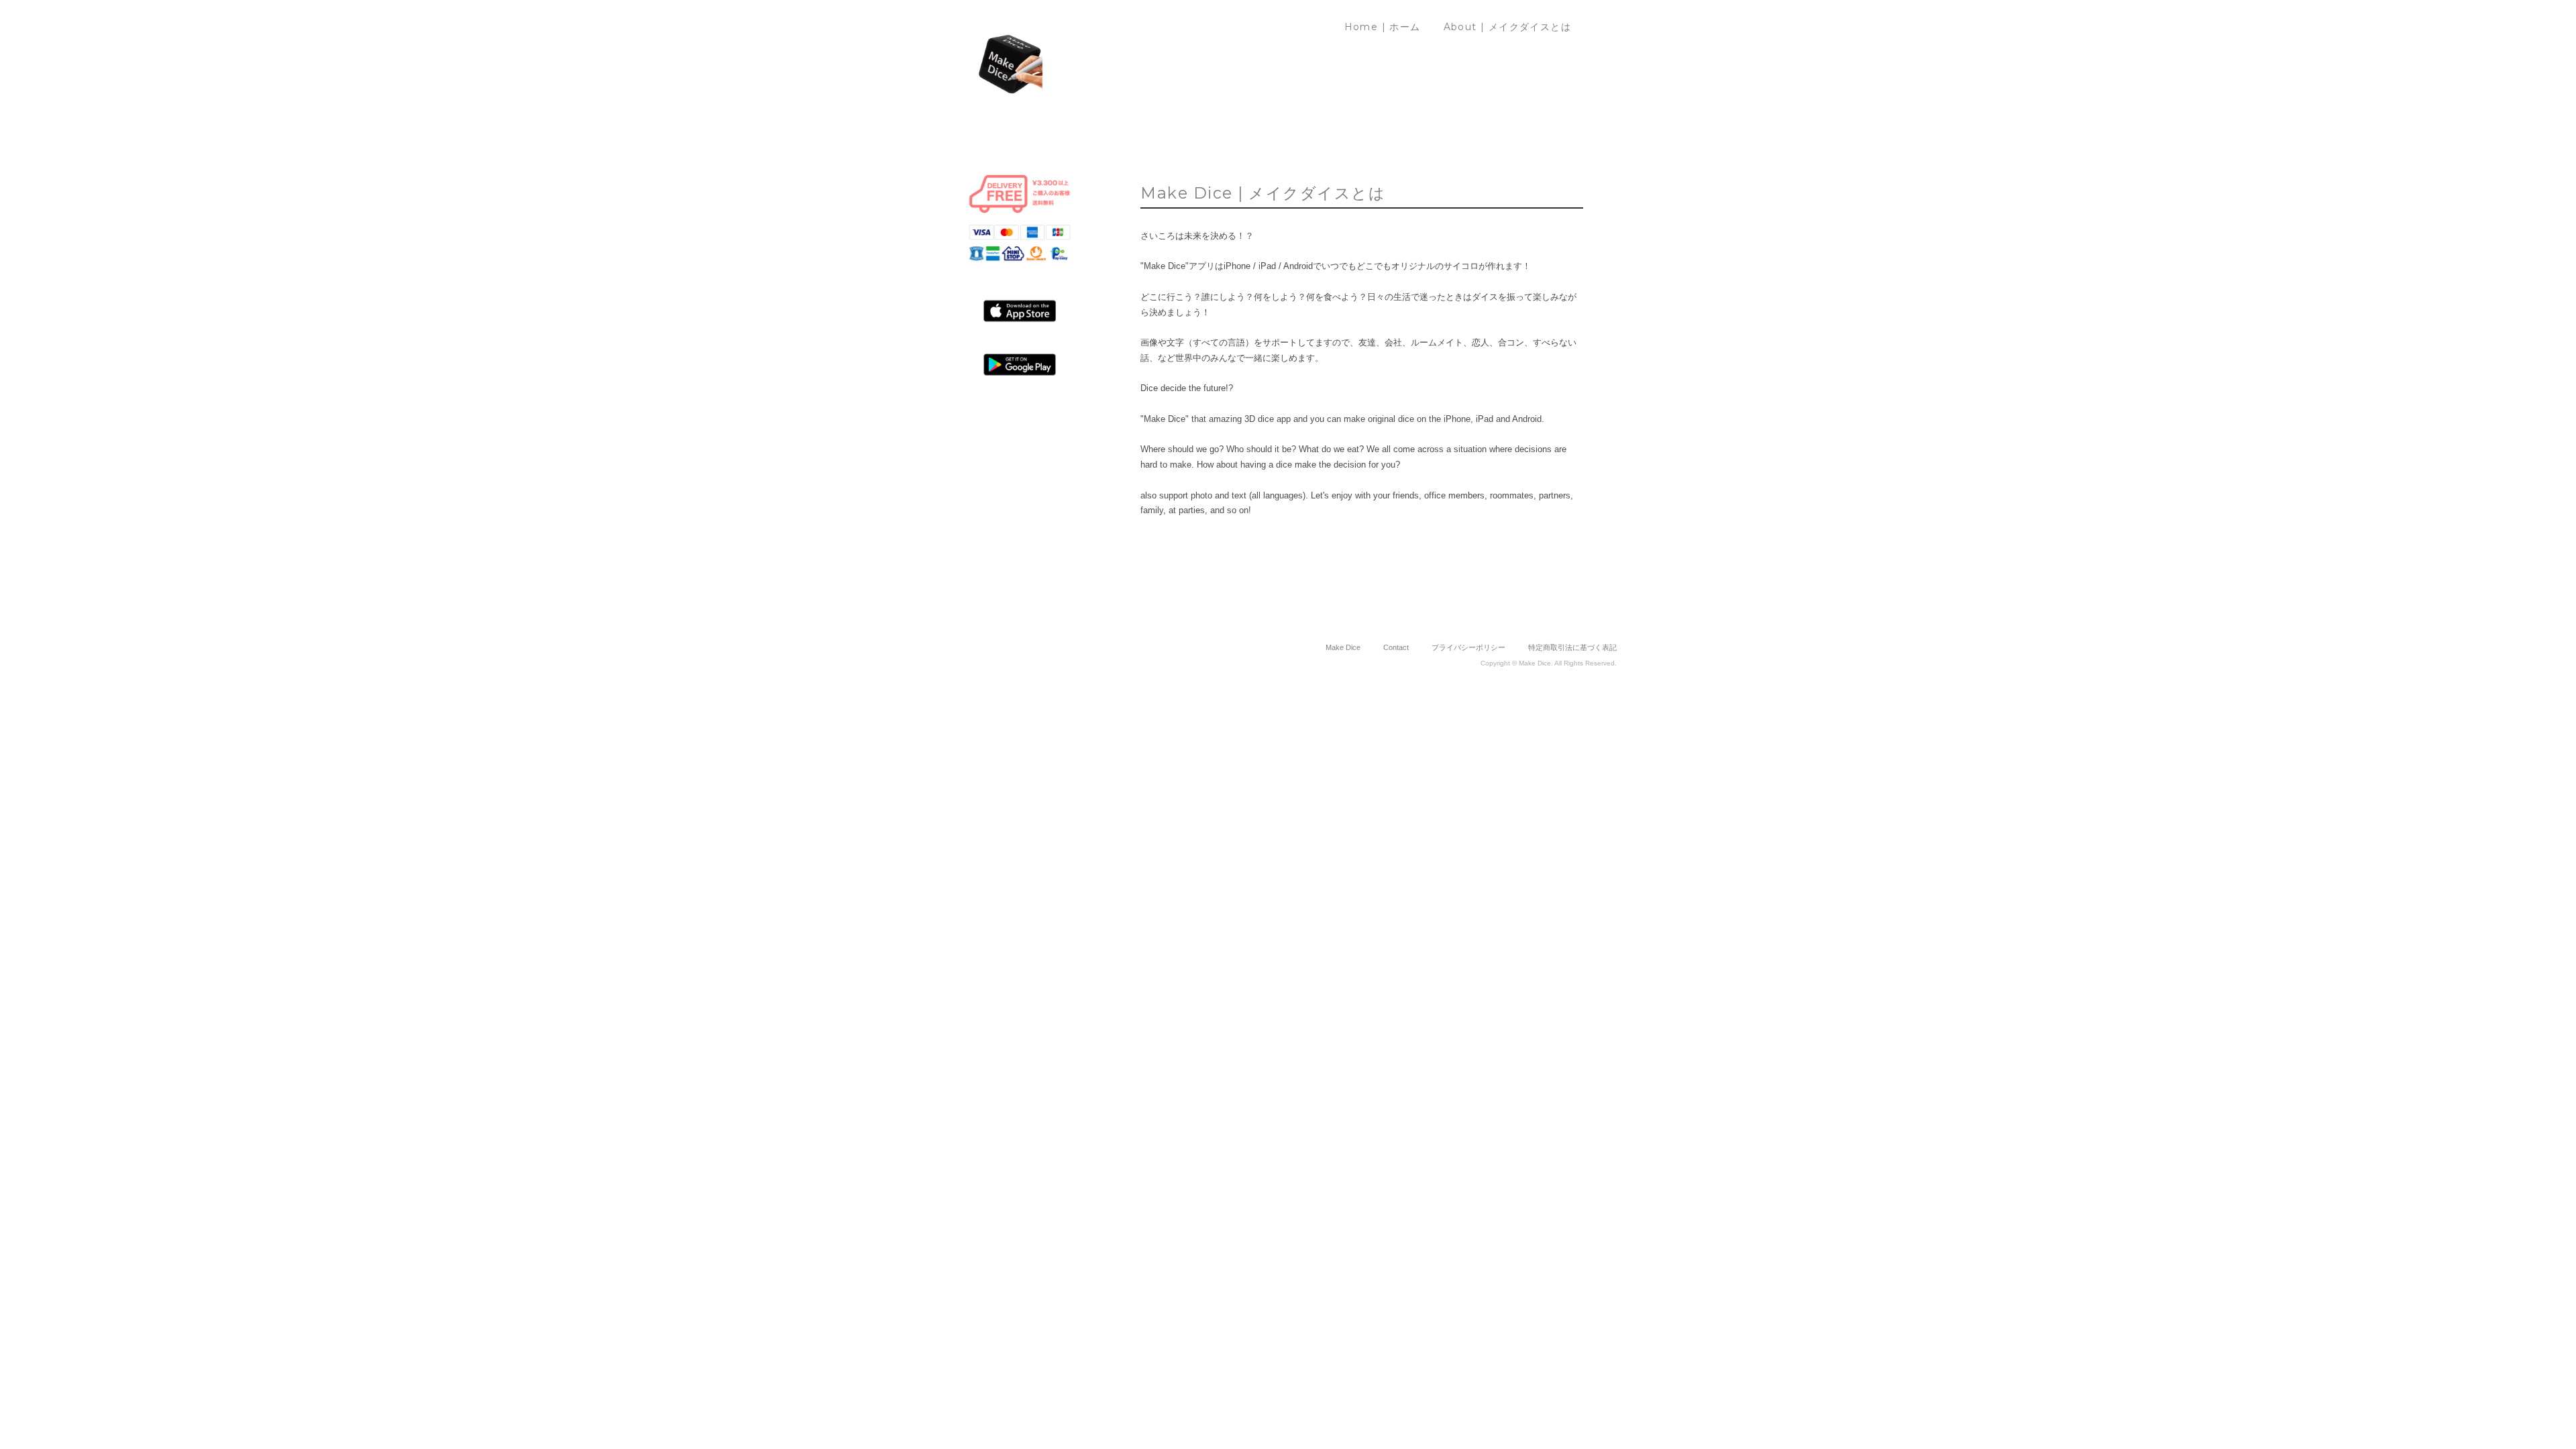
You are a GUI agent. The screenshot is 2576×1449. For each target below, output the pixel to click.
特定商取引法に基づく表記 (1572, 647)
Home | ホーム (1383, 27)
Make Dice (1343, 647)
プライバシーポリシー (1468, 647)
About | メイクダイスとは (1507, 27)
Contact (1396, 647)
